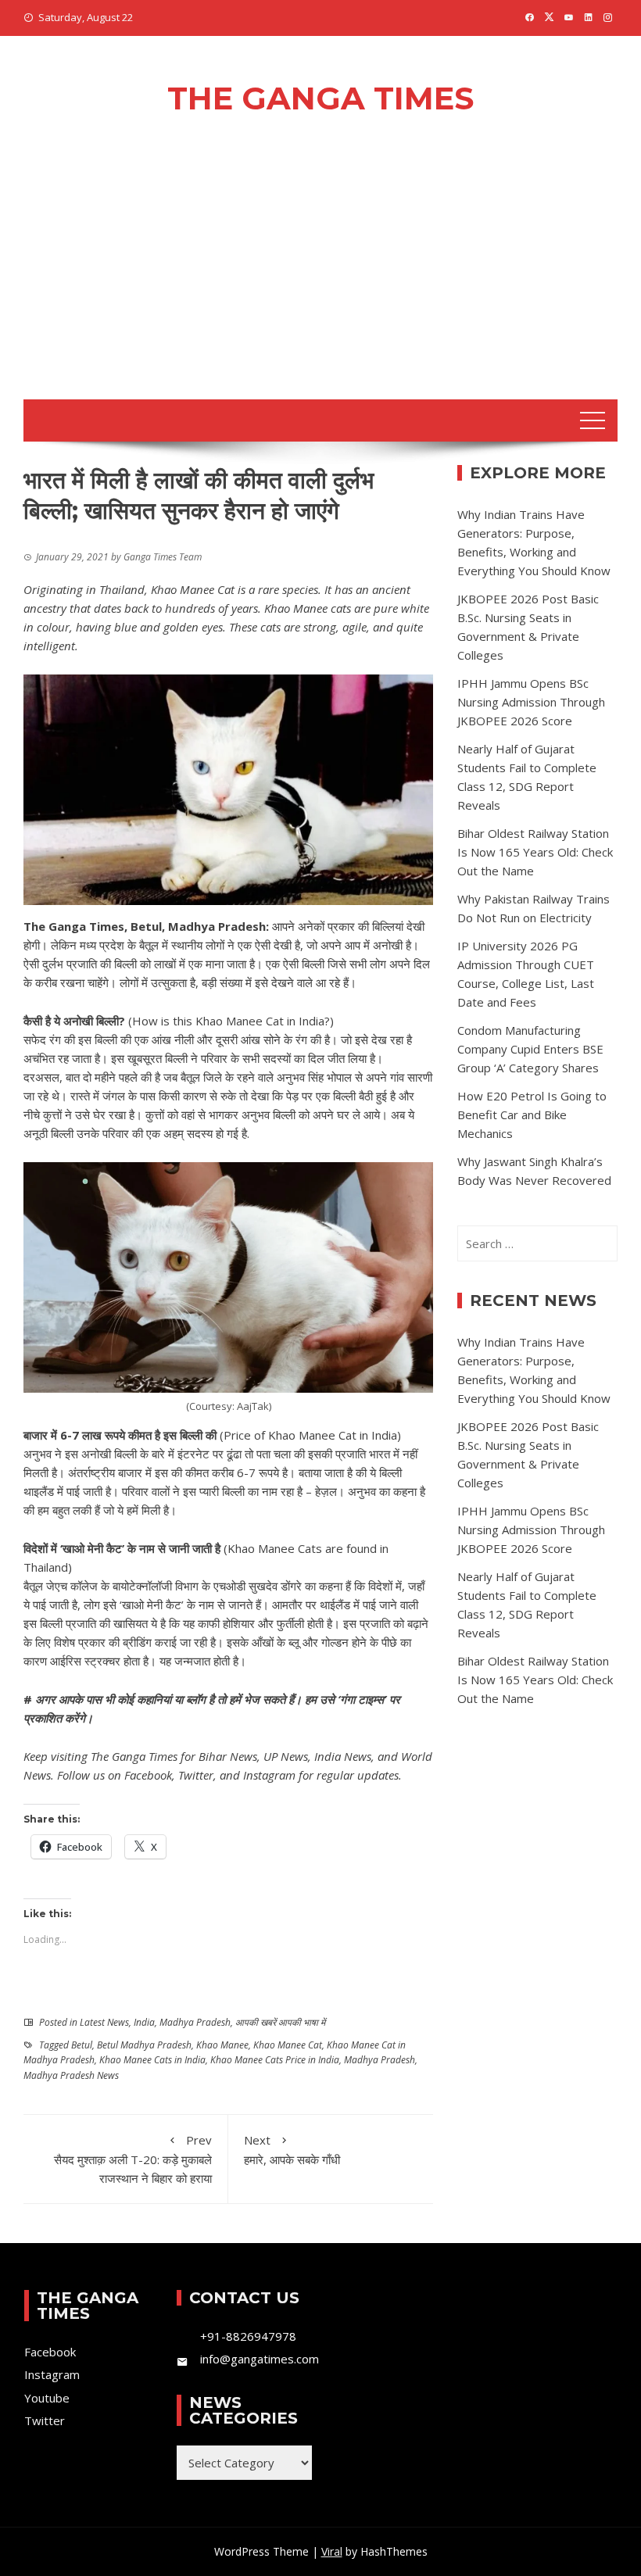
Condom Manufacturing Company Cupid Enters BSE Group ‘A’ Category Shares (530, 1049)
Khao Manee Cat (288, 2045)
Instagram (269, 1775)
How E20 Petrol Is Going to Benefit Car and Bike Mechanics (532, 1114)
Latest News (104, 2022)
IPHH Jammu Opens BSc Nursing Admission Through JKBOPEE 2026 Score (531, 702)
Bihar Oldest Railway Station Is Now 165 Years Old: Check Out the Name (535, 852)
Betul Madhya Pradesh (144, 2045)
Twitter (196, 1775)
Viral (332, 2551)
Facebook (148, 1775)
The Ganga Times (320, 98)
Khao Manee (222, 2045)
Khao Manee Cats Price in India (275, 2060)
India (144, 2022)
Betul (82, 2045)
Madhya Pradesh (195, 2022)
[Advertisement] (320, 282)
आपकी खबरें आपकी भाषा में (280, 2022)
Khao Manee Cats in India (152, 2060)
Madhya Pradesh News (71, 2075)
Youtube (47, 2398)
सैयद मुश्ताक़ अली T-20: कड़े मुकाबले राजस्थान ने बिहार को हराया (133, 2159)
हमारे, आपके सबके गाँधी (292, 2150)
